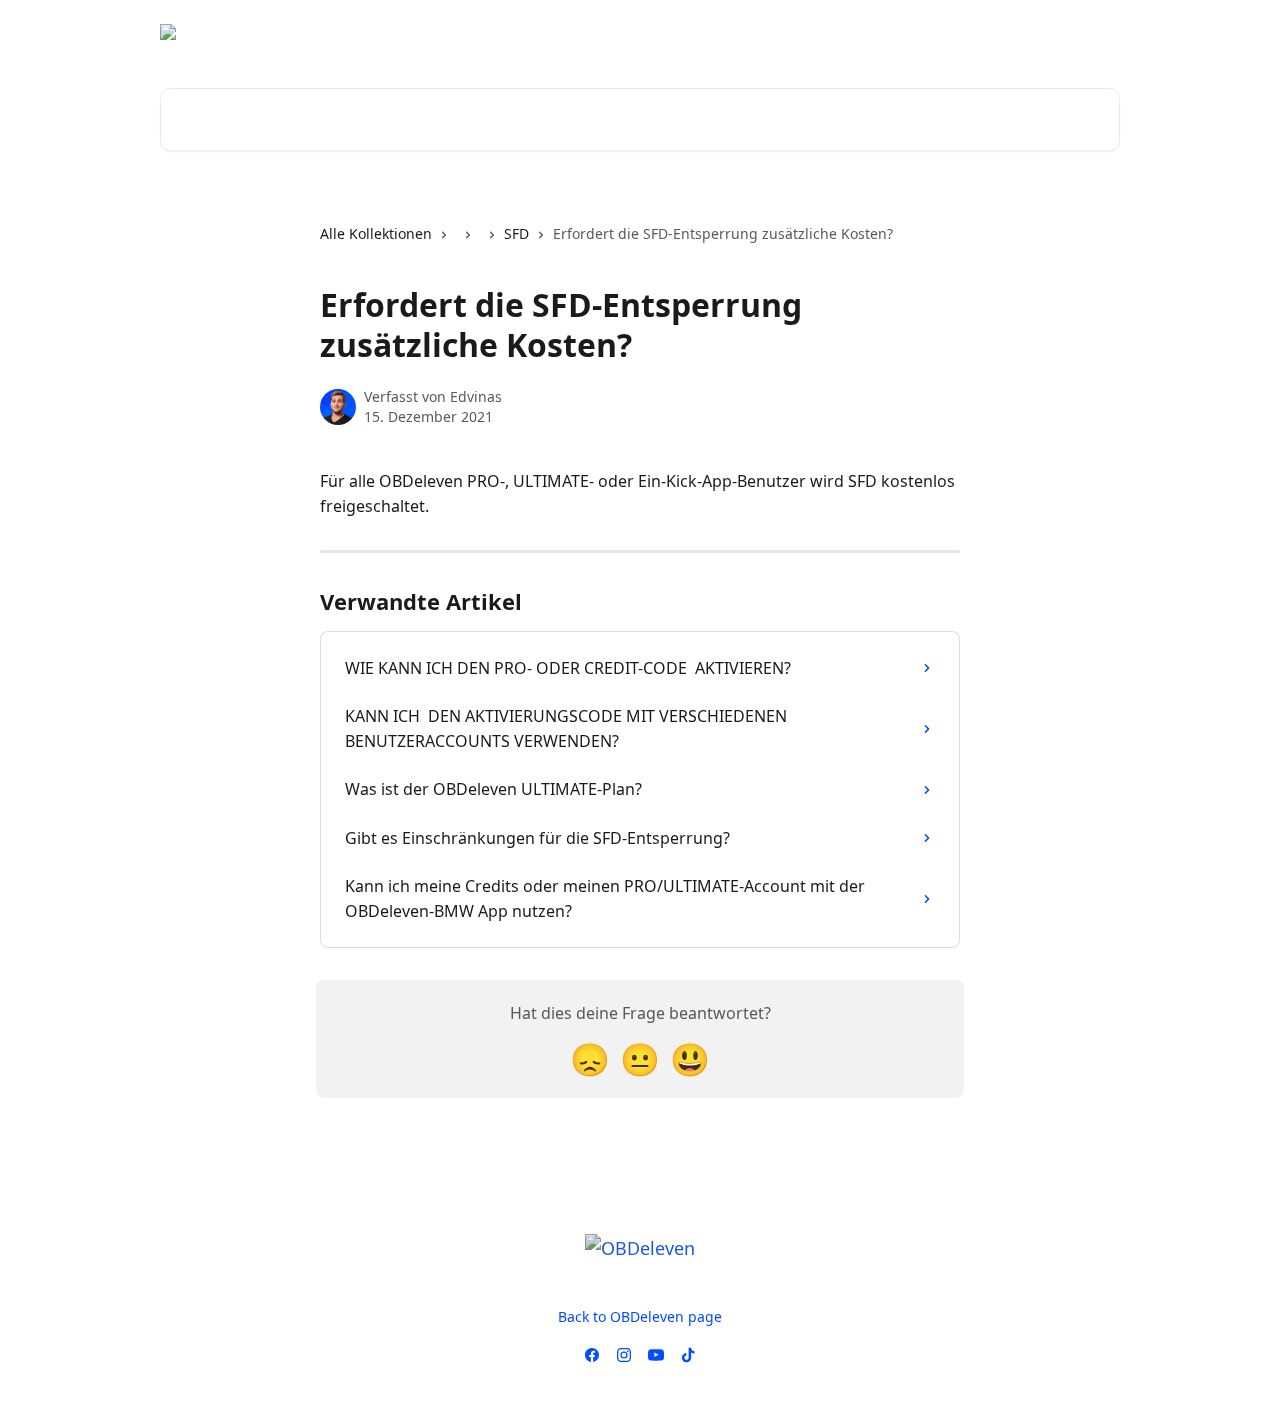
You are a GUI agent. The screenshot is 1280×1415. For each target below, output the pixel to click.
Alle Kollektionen (376, 233)
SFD (516, 233)
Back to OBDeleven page (640, 1316)
